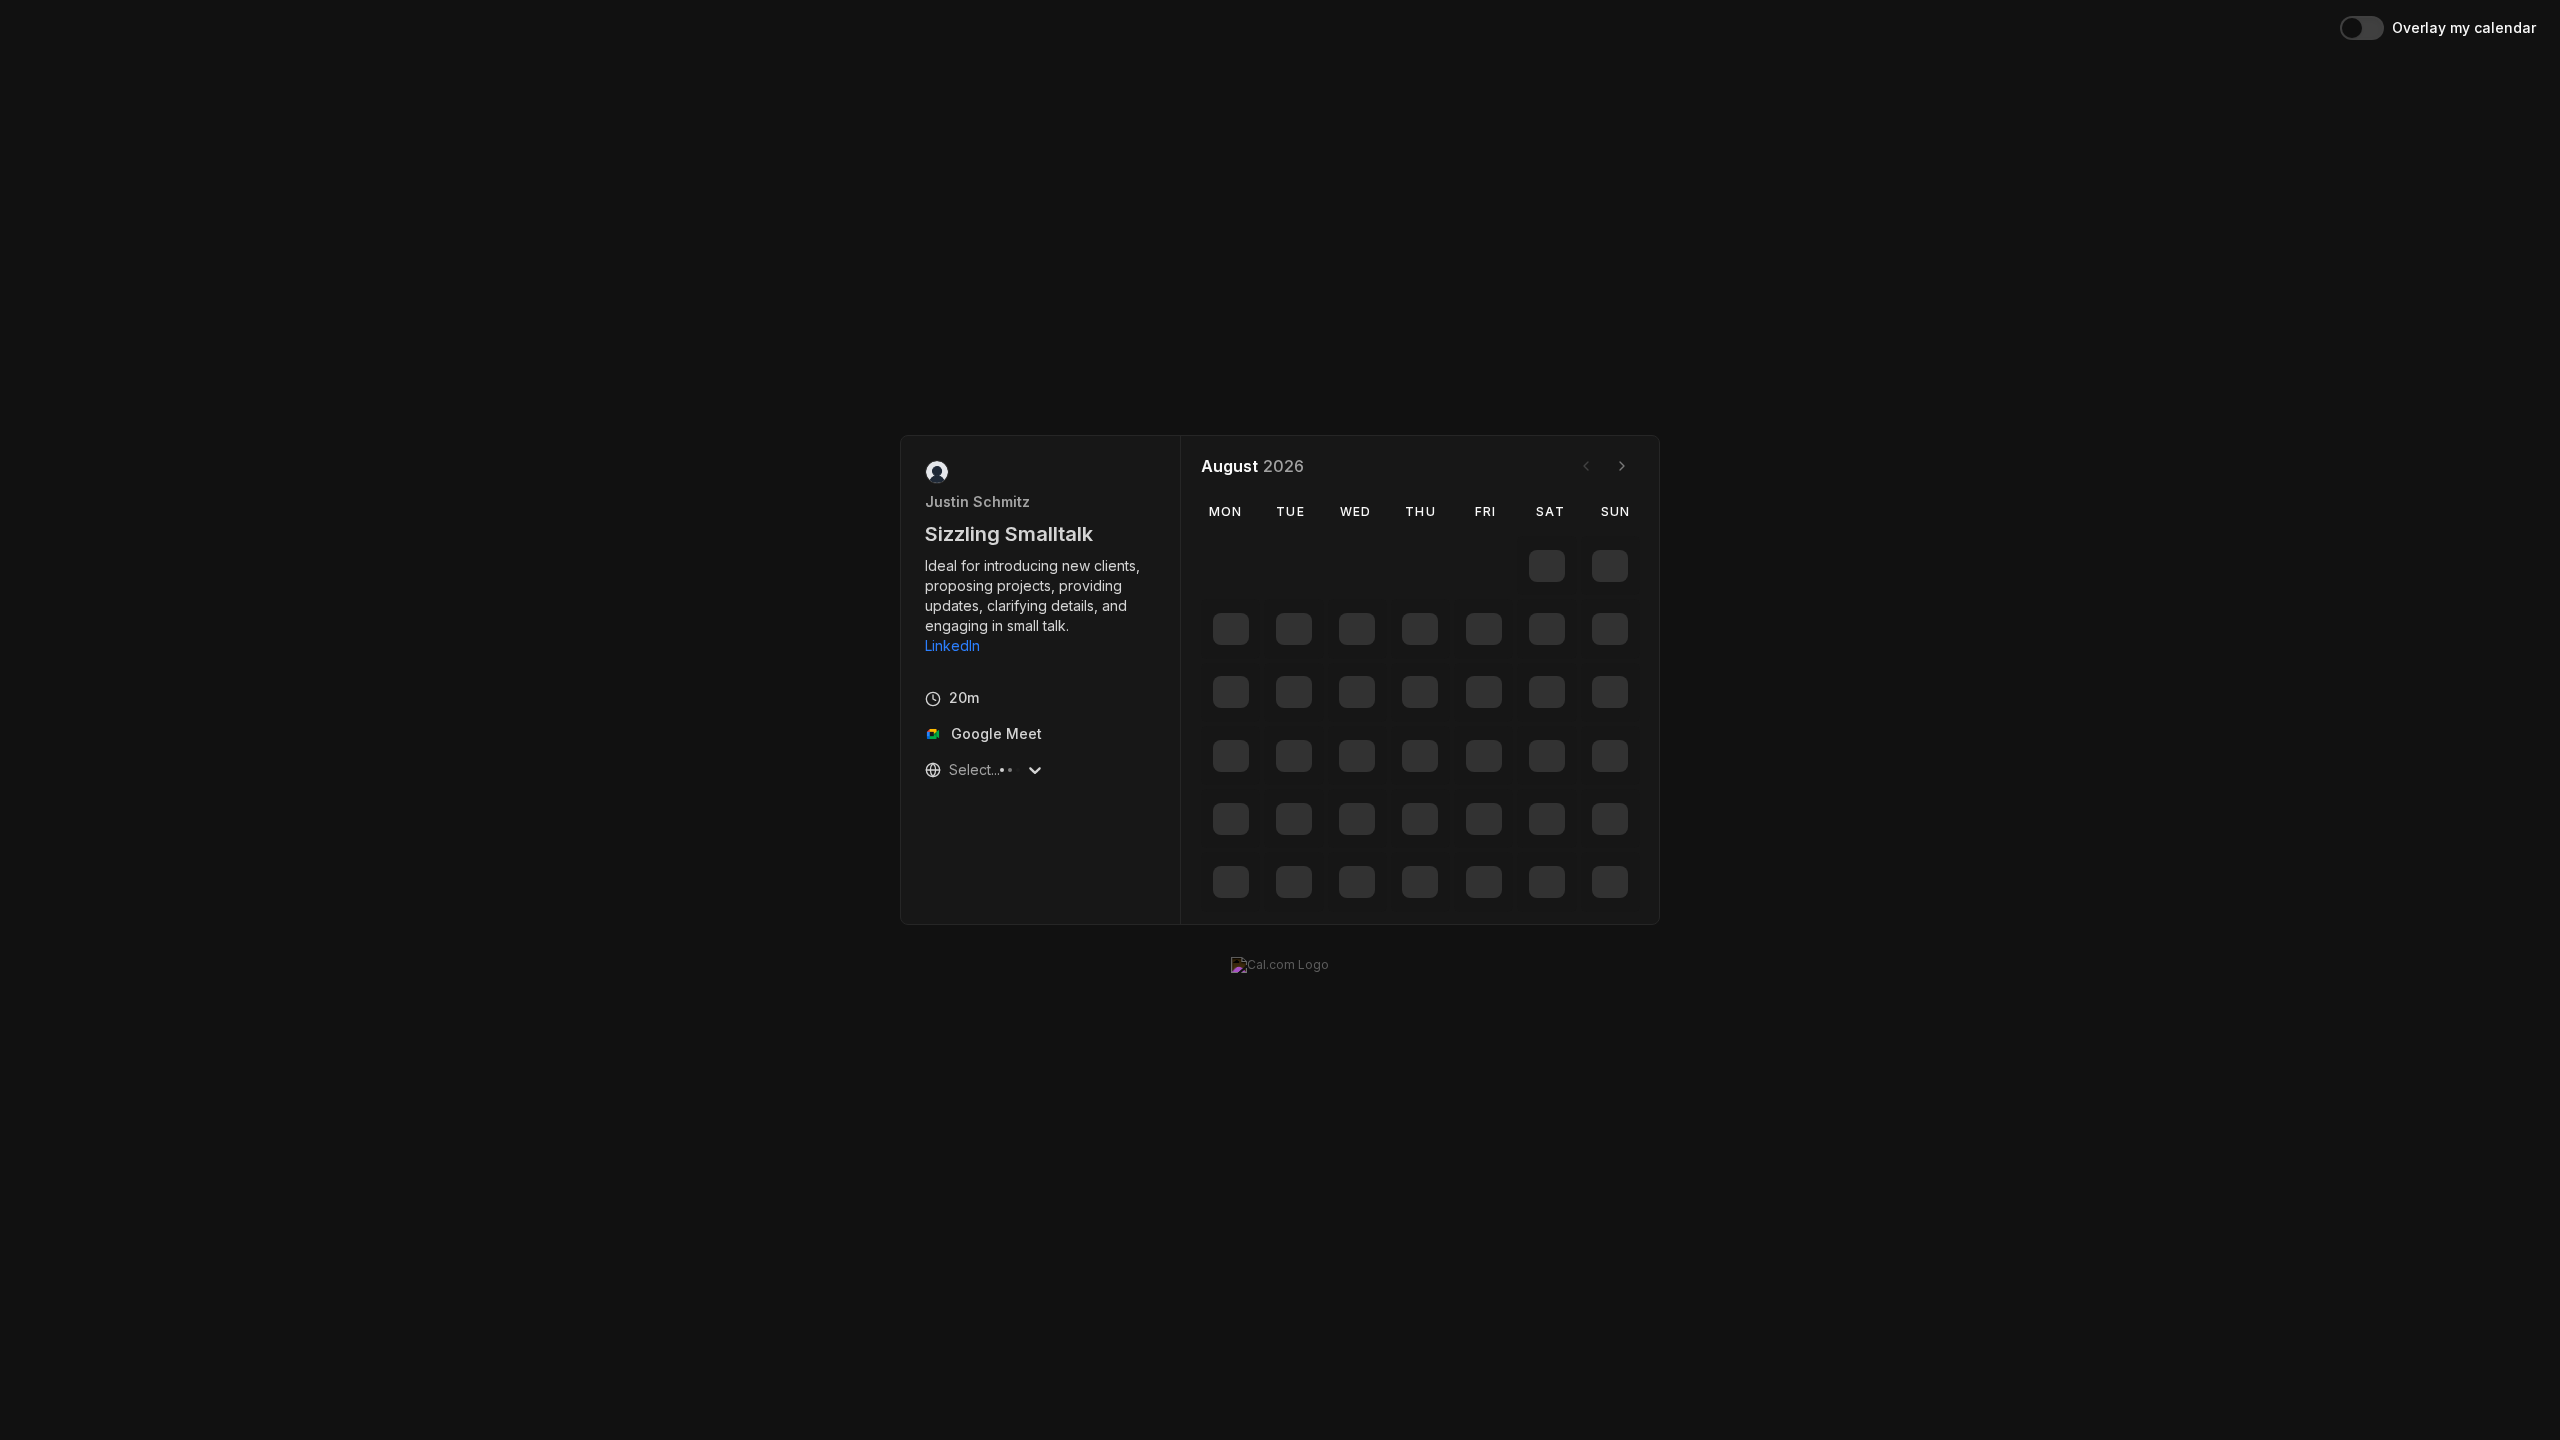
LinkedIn (952, 645)
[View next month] (1622, 466)
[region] (1041, 606)
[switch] (2362, 28)
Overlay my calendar (2464, 28)
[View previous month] (1586, 466)
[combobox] (951, 770)
